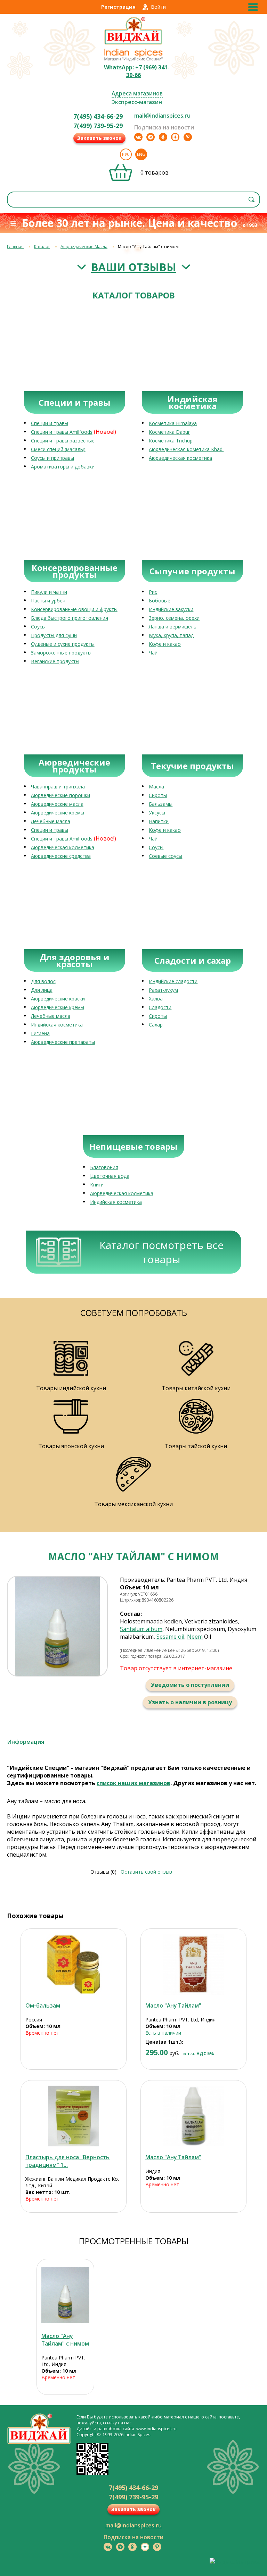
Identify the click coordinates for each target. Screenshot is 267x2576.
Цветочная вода (110, 1176)
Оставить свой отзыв (146, 1872)
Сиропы (158, 795)
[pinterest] (188, 137)
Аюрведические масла (57, 804)
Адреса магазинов (137, 93)
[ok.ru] (163, 137)
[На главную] (133, 44)
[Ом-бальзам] (74, 1964)
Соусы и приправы (52, 458)
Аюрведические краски (58, 999)
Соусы (38, 627)
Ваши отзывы (134, 267)
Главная (15, 247)
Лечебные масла (51, 821)
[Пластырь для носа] (74, 2116)
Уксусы (157, 813)
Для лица (42, 990)
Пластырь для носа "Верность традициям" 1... (67, 2161)
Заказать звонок (99, 138)
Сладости (160, 1007)
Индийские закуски (171, 609)
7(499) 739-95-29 (98, 126)
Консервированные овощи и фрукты (74, 609)
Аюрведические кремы (58, 813)
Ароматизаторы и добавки (63, 467)
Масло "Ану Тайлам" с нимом (65, 2340)
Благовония (104, 1167)
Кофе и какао (165, 644)
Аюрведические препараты (63, 1042)
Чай (153, 653)
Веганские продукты (55, 661)
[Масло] (193, 1964)
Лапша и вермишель (173, 627)
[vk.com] (138, 137)
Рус (126, 154)
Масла (156, 787)
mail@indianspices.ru (162, 116)
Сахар (156, 1025)
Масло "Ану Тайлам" (173, 2005)
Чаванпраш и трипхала (58, 787)
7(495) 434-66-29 (98, 116)
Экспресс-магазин (137, 102)
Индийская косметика (57, 1025)
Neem (195, 1637)
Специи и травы (50, 423)
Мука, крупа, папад (171, 635)
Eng (141, 154)
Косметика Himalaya (173, 423)
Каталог (42, 247)
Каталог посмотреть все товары (161, 1252)
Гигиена (40, 1033)
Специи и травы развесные (63, 441)
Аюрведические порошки (60, 795)
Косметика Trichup (171, 441)
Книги (97, 1185)
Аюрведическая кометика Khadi (186, 449)
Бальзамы (161, 804)
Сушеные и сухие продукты (63, 644)
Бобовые (160, 601)
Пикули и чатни (49, 592)
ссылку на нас (117, 2423)
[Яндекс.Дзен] (175, 137)
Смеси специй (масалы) (58, 449)
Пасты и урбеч (48, 601)
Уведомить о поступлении (190, 1685)
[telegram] (151, 137)
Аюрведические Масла (84, 247)
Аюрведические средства (61, 856)
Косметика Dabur (169, 432)
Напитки (159, 821)
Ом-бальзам (43, 2005)
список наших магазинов (133, 1783)
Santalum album (141, 1629)
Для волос (43, 981)
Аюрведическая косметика (180, 458)
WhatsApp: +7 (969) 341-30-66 (137, 71)
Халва (156, 999)
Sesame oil (170, 1637)
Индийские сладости (173, 981)
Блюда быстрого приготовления (70, 618)
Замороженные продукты (61, 653)
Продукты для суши (54, 635)
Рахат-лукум (163, 990)
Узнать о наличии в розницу (190, 1702)
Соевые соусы (165, 856)
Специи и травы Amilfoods (62, 432)
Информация (26, 1742)
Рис (153, 592)
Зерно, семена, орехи (174, 618)
